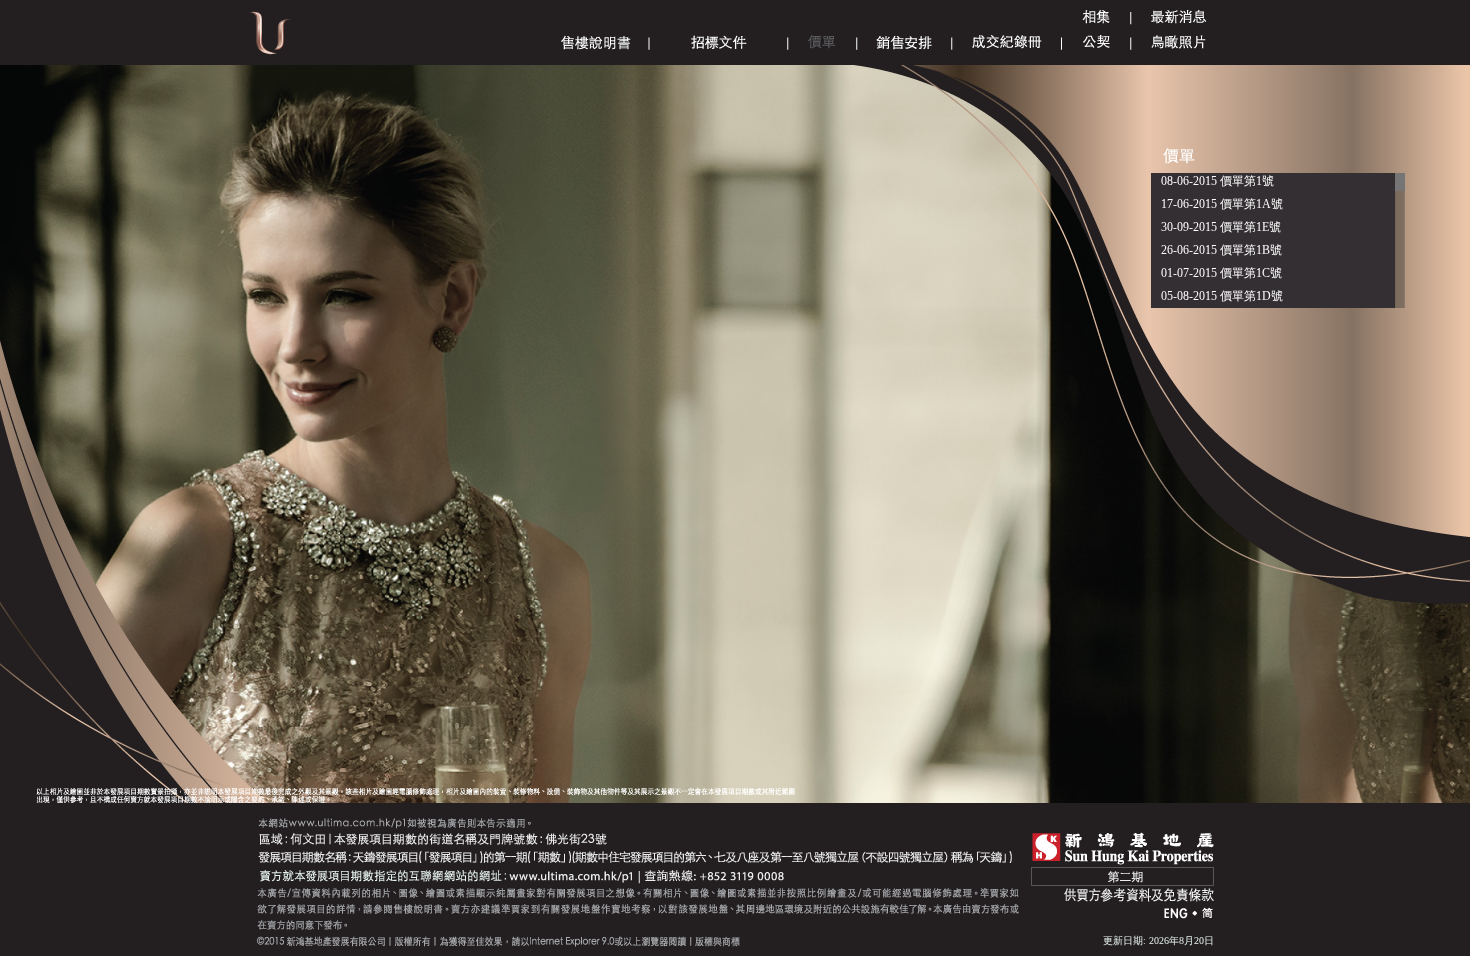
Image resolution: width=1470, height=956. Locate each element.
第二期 (1122, 876)
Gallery (1096, 17)
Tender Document (719, 42)
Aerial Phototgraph (1178, 42)
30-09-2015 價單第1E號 (1221, 227)
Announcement (1179, 17)
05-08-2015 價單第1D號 (1222, 296)
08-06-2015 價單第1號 (1217, 181)
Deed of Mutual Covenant (1096, 42)
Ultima (270, 39)
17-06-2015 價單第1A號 (1222, 204)
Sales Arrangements (904, 42)
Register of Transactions (1007, 42)
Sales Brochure (596, 42)
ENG (1176, 914)
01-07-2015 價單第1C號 (1221, 273)
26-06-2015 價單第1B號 (1221, 250)
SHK (1123, 848)
